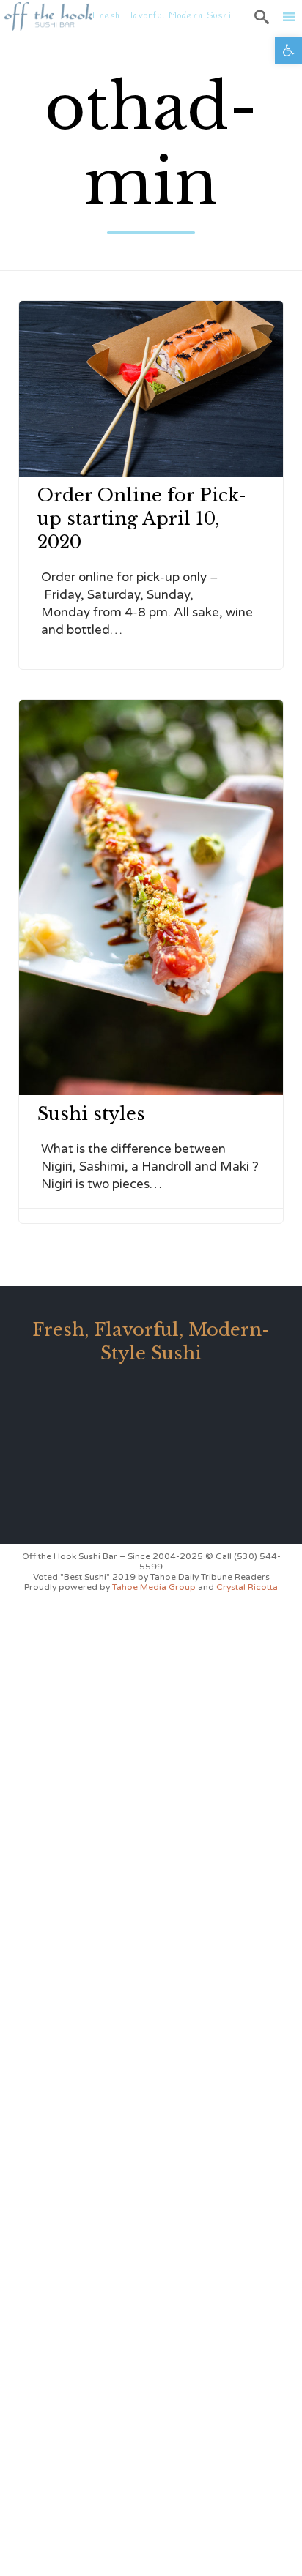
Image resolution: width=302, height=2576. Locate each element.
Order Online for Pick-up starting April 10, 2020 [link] (142, 519)
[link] (288, 50)
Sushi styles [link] (91, 1114)
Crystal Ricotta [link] (247, 1587)
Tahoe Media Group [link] (155, 1587)
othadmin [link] (151, 145)
